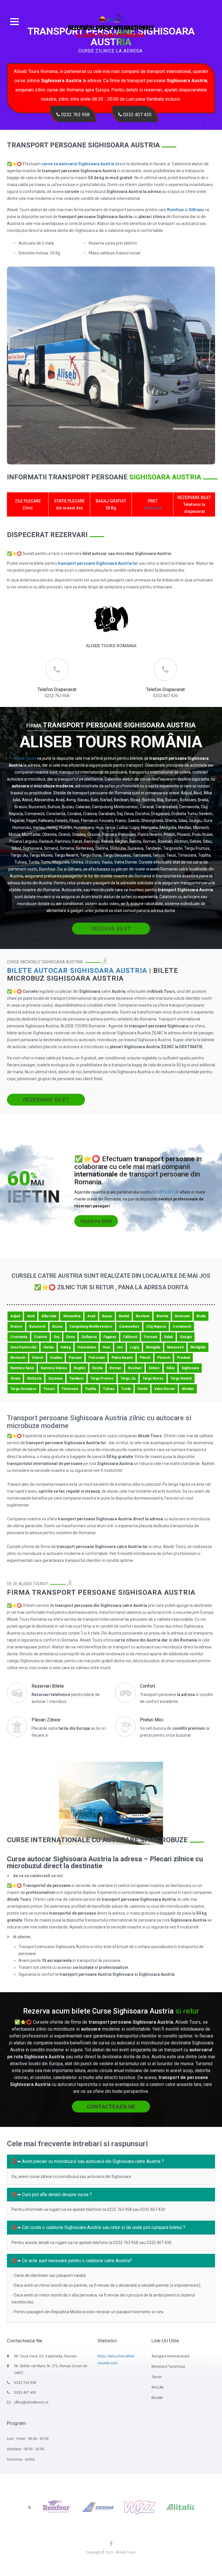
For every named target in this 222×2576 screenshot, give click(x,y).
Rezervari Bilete (48, 1686)
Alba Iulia (49, 1316)
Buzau (57, 1327)
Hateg (66, 1347)
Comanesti (182, 1327)
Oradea (56, 1358)
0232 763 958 (75, 115)
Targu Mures (153, 1378)
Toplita (90, 1389)
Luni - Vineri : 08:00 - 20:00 (28, 2439)
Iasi (120, 1347)
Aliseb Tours (25, 758)
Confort (147, 1686)
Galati (168, 1337)
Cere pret (153, 508)
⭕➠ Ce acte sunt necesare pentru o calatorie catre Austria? (72, 2261)
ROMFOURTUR (166, 1192)
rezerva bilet (111, 929)
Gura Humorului (23, 1347)
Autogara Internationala (170, 2356)
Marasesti (175, 1347)
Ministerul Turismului (168, 2367)
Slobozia (34, 1378)
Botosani (182, 1316)
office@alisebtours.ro (31, 2402)
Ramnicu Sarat (22, 1368)
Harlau (49, 1347)
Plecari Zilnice (46, 1720)
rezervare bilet (46, 1100)
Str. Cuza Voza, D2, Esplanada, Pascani (46, 2356)
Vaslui (143, 1389)
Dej (57, 1337)
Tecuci (49, 1389)
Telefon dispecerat (57, 690)
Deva (70, 1337)
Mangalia (153, 1347)
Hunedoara (87, 1347)
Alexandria (72, 1316)
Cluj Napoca (156, 1327)
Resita (97, 1368)
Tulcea (109, 1389)
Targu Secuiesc (23, 1389)
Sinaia (15, 1378)
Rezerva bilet (96, 1221)
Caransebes (129, 1327)
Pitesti (145, 1358)
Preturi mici (152, 1720)
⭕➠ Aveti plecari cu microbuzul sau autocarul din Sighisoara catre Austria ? (88, 2161)
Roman (115, 1368)
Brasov (16, 1327)
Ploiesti (164, 1358)
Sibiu (171, 1368)
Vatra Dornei (165, 1389)
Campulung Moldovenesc (91, 1327)
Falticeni (130, 1337)
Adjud (15, 1316)
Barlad (124, 1316)
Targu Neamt (181, 1378)
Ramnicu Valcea (54, 1368)
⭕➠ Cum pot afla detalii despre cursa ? (52, 2195)
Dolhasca (89, 1337)
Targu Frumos (102, 1378)
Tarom (157, 2377)
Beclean (143, 1316)
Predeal (183, 1358)
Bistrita (162, 1316)
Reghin (79, 1368)
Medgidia (198, 1347)
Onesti (38, 1358)
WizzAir (158, 2387)
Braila (201, 1316)
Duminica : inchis (21, 2459)
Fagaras (110, 1337)
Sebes (154, 1368)
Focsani (150, 1337)
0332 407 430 (137, 115)
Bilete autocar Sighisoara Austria (77, 971)
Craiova (40, 1337)
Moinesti (18, 1358)
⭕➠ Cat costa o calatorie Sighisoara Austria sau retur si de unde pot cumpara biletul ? (98, 2227)
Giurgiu (186, 1337)
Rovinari (135, 1368)
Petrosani (97, 1358)
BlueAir (157, 2398)
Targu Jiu (128, 1378)
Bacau (107, 1316)
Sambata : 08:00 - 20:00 (26, 2449)
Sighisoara (190, 1368)
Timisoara (70, 1389)
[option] (31, 2507)
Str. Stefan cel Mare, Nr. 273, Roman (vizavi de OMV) (51, 2369)
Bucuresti (37, 1327)
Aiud (31, 1316)
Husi (106, 1347)
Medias (188, 1389)
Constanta (19, 1337)
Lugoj (134, 1347)
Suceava (55, 1378)
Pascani (75, 1358)
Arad (91, 1316)
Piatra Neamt (122, 1358)
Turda (126, 1389)
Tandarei (76, 1378)
